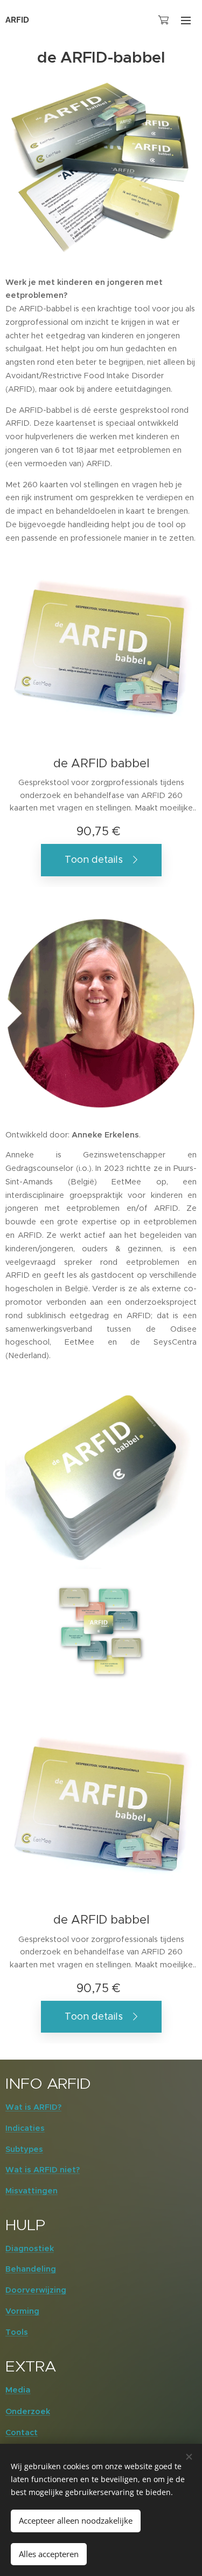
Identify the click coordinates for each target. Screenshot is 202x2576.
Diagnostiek (30, 2248)
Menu (186, 20)
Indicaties (25, 2128)
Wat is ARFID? (33, 2107)
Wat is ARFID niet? (43, 2170)
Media (18, 2390)
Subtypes (24, 2149)
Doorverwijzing (36, 2290)
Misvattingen (32, 2191)
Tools (17, 2332)
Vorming (22, 2311)
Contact (22, 2432)
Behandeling (31, 2269)
